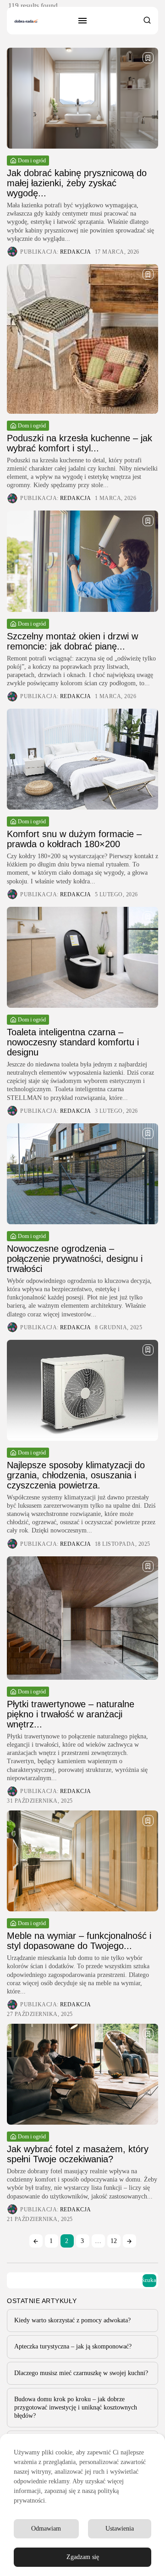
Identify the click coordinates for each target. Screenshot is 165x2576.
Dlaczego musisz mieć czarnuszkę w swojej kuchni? (81, 2373)
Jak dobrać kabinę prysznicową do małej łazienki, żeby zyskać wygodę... (77, 183)
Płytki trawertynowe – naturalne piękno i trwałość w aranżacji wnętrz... (71, 1714)
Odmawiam (46, 2529)
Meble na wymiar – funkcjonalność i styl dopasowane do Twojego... (79, 1941)
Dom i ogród (32, 161)
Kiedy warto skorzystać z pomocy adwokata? (72, 2320)
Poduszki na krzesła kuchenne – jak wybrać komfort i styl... (80, 443)
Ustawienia (120, 2529)
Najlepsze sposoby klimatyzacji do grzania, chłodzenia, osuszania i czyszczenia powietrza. (76, 1475)
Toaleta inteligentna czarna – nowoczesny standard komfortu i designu (73, 1042)
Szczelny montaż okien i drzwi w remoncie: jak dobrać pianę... (72, 641)
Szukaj (149, 2280)
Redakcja (76, 252)
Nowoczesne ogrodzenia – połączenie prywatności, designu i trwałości (75, 1259)
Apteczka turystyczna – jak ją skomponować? (73, 2346)
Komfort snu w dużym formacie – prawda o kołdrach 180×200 (74, 839)
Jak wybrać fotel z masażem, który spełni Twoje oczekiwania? (78, 2154)
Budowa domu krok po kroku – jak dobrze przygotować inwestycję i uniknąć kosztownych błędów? (76, 2407)
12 (114, 2241)
